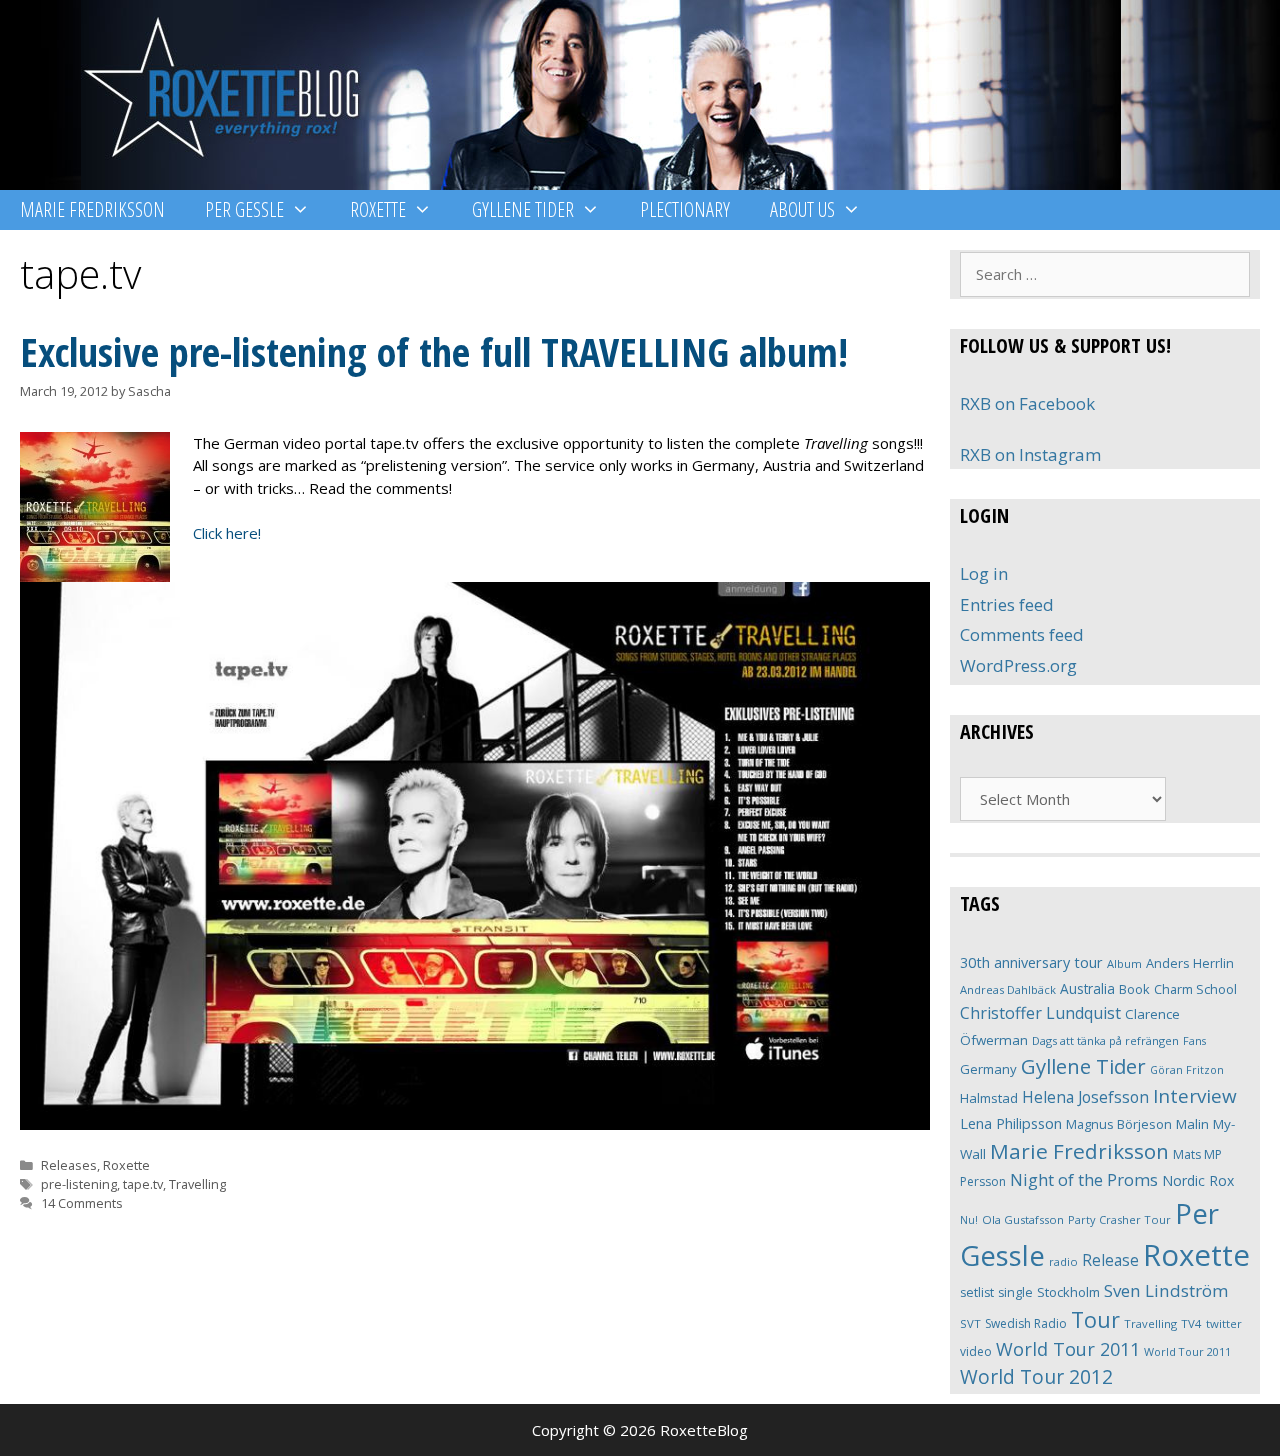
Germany (988, 1069)
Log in (984, 573)
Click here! (227, 533)
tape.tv (143, 1184)
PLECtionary (685, 209)
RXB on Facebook (1027, 403)
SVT (970, 1323)
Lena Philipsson (1011, 1123)
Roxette (378, 209)
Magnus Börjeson (1119, 1124)
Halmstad (989, 1098)
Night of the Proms (1084, 1179)
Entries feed (1007, 604)
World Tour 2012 (1036, 1376)
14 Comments (82, 1203)
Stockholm (1068, 1292)
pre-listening (79, 1184)
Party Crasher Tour (1119, 1219)
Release (1110, 1260)
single (1015, 1292)
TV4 (1191, 1323)
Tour (1095, 1319)
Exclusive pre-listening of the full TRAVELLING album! (434, 351)
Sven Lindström (1166, 1290)
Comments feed (1022, 634)
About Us (802, 209)
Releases (69, 1165)
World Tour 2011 (1068, 1349)
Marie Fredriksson (92, 209)
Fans (1194, 1040)
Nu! (969, 1220)
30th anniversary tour (1031, 962)
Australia (1087, 988)
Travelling (197, 1184)
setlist (977, 1292)
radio (1063, 1261)
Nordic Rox (1198, 1180)
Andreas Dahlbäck (1008, 989)
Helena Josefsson (1085, 1097)
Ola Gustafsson (1023, 1219)
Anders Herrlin (1190, 963)
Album (1124, 963)
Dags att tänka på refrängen (1105, 1040)
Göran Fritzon (1187, 1069)
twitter (1224, 1323)
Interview (1195, 1096)
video (976, 1351)
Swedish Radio (1026, 1323)
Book (1134, 989)
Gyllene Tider (523, 209)
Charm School (1195, 989)
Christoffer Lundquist (1040, 1013)
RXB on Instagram (1030, 454)
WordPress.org (1018, 665)
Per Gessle (244, 209)
